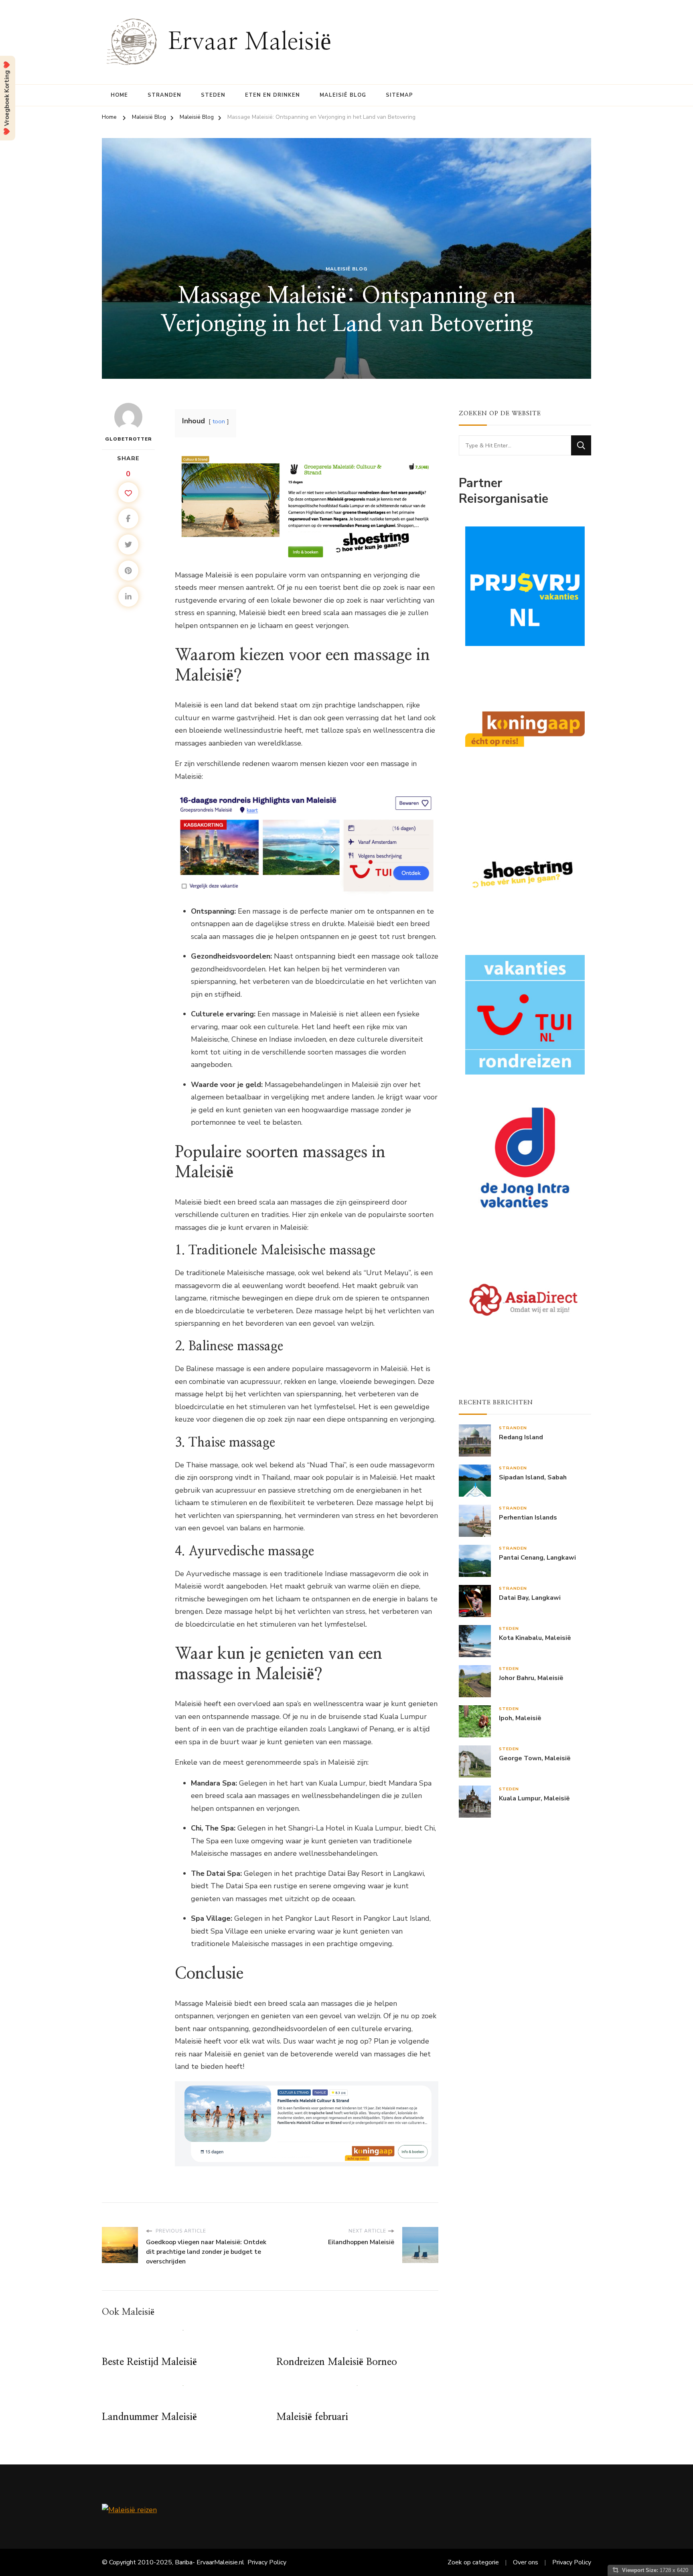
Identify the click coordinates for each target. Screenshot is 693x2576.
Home (119, 95)
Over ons (526, 2562)
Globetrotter (129, 439)
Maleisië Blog (343, 95)
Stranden (164, 95)
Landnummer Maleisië (149, 2417)
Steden (213, 95)
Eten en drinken (273, 95)
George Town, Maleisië (535, 1758)
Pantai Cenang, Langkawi (537, 1558)
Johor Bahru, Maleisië (531, 1678)
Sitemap (399, 95)
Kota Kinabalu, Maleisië (535, 1638)
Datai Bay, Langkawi (530, 1598)
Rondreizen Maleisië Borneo (337, 2362)
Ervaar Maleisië (250, 42)
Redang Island (521, 1437)
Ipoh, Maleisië (520, 1718)
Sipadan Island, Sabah (533, 1478)
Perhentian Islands (528, 1518)
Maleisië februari (312, 2417)
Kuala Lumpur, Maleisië (534, 1799)
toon (219, 421)
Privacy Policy (267, 2562)
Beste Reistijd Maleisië (149, 2362)
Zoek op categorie (473, 2562)
